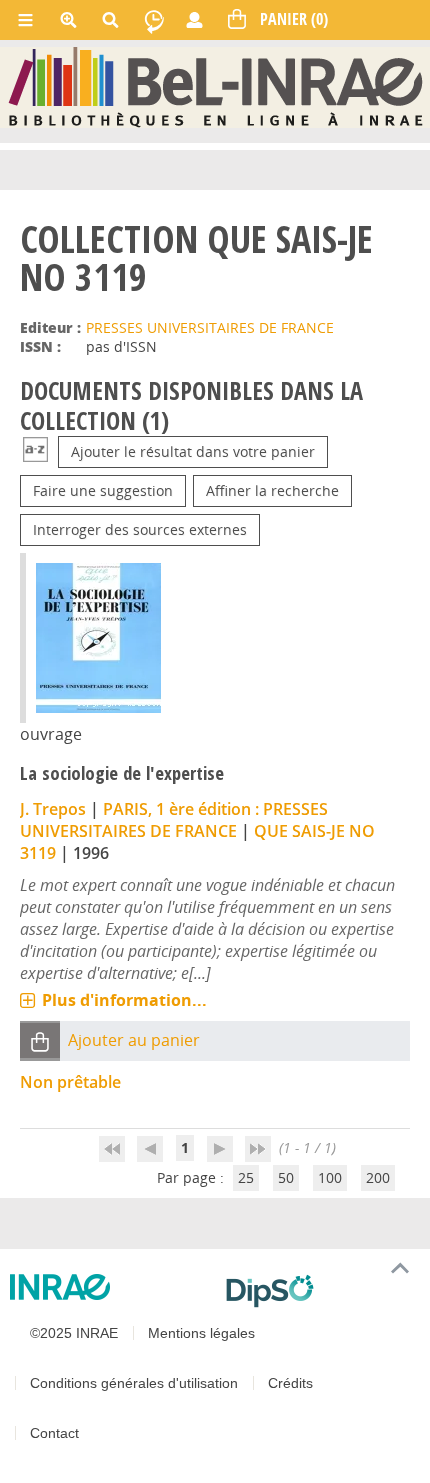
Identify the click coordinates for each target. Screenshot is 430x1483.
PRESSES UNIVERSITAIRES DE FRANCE (210, 327)
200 (378, 1177)
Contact (54, 1433)
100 (330, 1177)
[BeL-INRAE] (215, 86)
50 (286, 1177)
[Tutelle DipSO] (320, 1291)
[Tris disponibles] (35, 451)
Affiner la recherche (272, 490)
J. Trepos (53, 809)
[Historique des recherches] (154, 20)
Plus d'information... (124, 1000)
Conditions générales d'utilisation (134, 1383)
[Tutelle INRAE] (110, 1287)
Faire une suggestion (103, 490)
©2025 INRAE (74, 1333)
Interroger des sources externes (140, 529)
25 (246, 1177)
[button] (40, 1040)
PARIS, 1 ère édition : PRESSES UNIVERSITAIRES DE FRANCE (174, 820)
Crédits (290, 1383)
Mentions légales (201, 1333)
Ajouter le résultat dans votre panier (193, 451)
